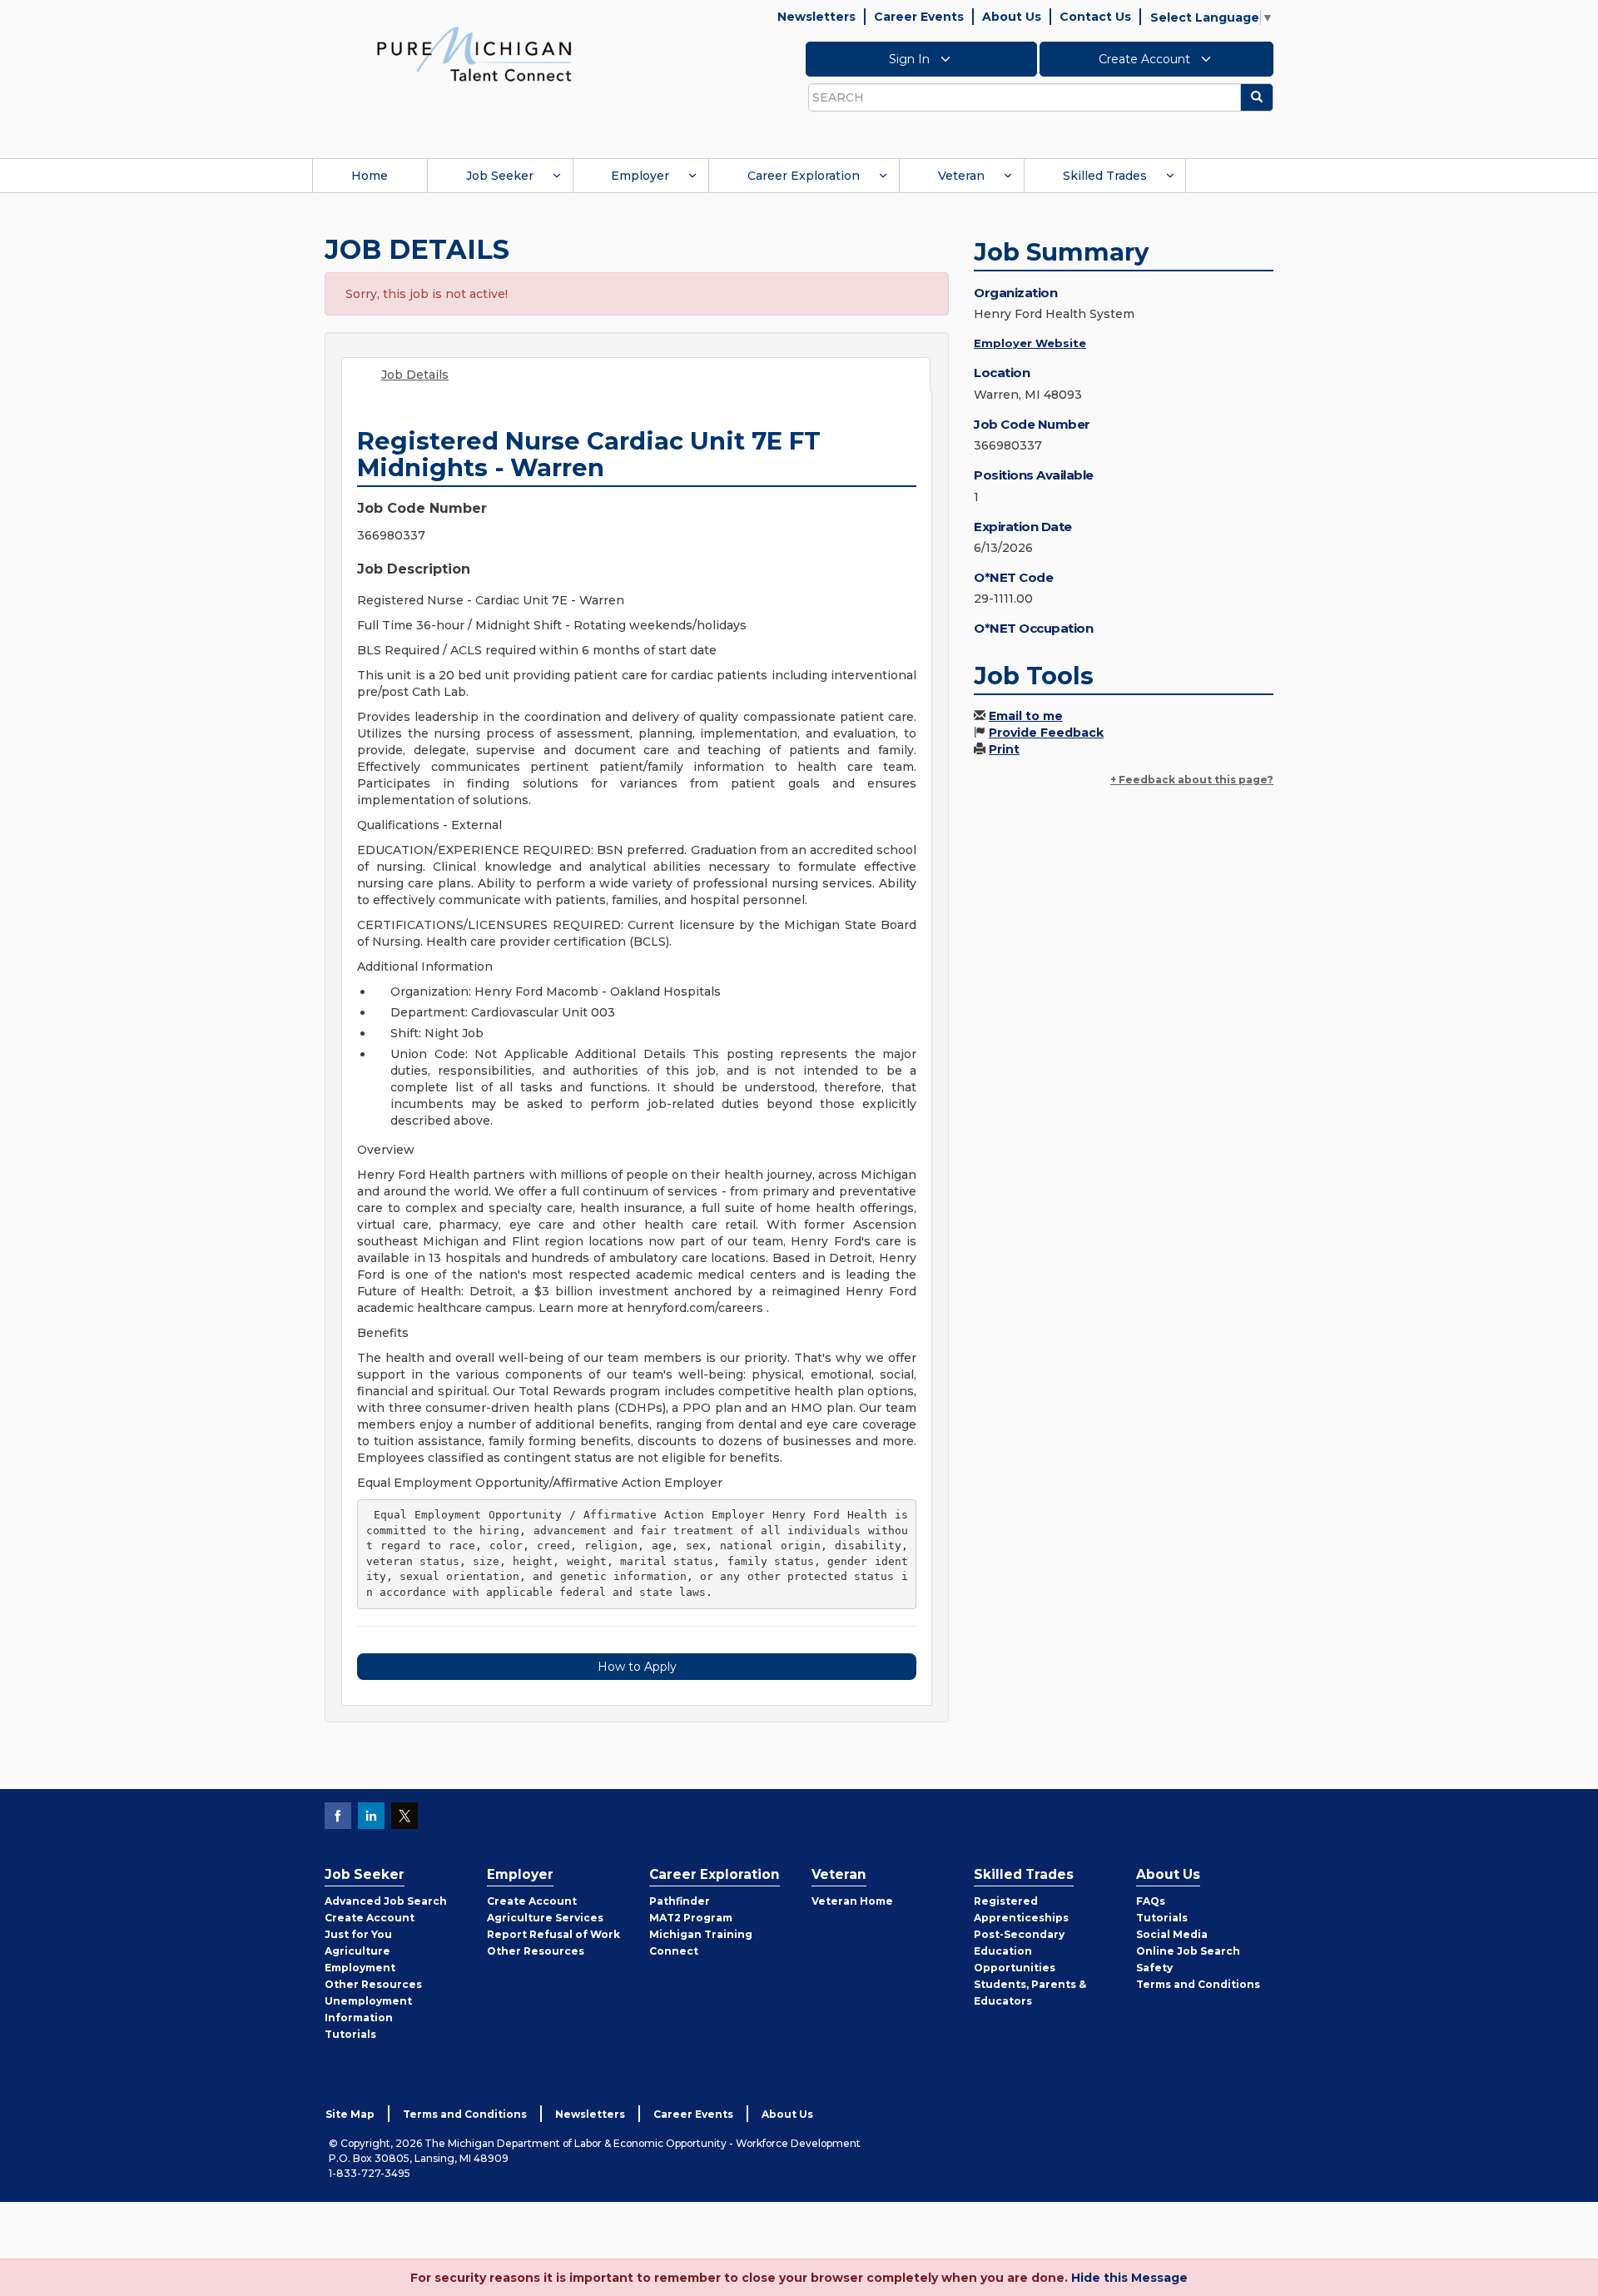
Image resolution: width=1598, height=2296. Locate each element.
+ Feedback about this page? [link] (1192, 780)
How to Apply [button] (637, 1667)
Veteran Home (852, 1901)
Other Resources (373, 1984)
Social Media (1172, 1934)
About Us (1012, 17)
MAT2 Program (691, 1918)
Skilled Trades (1105, 176)
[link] (474, 53)
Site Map (350, 2114)
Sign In (911, 59)
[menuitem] (370, 176)
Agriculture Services (545, 1918)
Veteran (961, 176)
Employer (640, 176)
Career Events (919, 17)
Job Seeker (500, 176)
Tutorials (350, 2034)
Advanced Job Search (386, 1901)
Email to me (1026, 716)
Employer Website (1030, 343)
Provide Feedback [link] (1046, 733)
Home (370, 176)
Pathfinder (680, 1901)
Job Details (415, 375)
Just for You (358, 1934)
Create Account (1146, 59)
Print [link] (1004, 749)
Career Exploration (804, 176)
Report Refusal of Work (553, 1934)
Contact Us (1095, 17)
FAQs (1151, 1901)
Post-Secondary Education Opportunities (1019, 1951)
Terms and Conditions (1198, 1984)
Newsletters (816, 17)
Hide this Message (1129, 2278)
